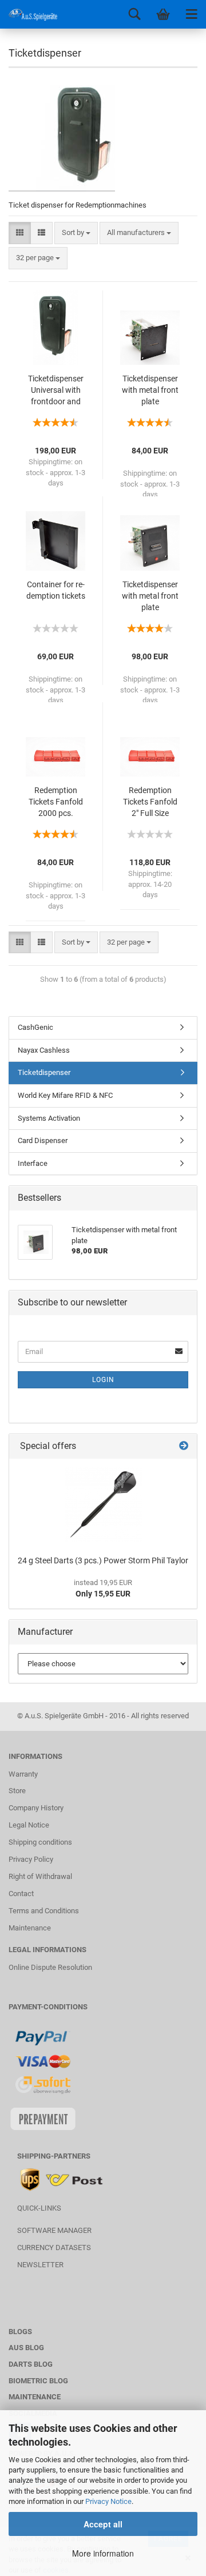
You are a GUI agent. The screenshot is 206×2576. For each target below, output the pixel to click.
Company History (36, 1808)
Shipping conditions (40, 1842)
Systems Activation (49, 1118)
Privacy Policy (31, 1859)
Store (17, 1791)
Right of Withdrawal (40, 1876)
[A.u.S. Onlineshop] (29, 14)
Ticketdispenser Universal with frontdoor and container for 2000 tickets (56, 391)
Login (103, 1380)
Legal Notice (29, 1825)
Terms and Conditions (44, 1911)
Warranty (23, 1774)
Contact (21, 1894)
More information (103, 2553)
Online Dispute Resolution (50, 1967)
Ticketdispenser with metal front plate (150, 390)
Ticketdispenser (44, 1072)
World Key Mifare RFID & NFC (65, 1095)
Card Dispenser (43, 1140)
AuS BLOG (26, 2348)
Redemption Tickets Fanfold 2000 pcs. (56, 802)
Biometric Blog (38, 2381)
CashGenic (35, 1027)
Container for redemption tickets (56, 590)
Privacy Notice (108, 2501)
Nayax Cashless (44, 1050)
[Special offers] (184, 1446)
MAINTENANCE (35, 2397)
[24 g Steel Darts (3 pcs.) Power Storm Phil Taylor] (103, 1504)
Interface (33, 1163)
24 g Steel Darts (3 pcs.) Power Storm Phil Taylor (103, 1560)
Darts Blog (31, 2364)
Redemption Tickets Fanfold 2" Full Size (150, 802)
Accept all (103, 2524)
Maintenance (30, 1928)
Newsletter (40, 2265)
